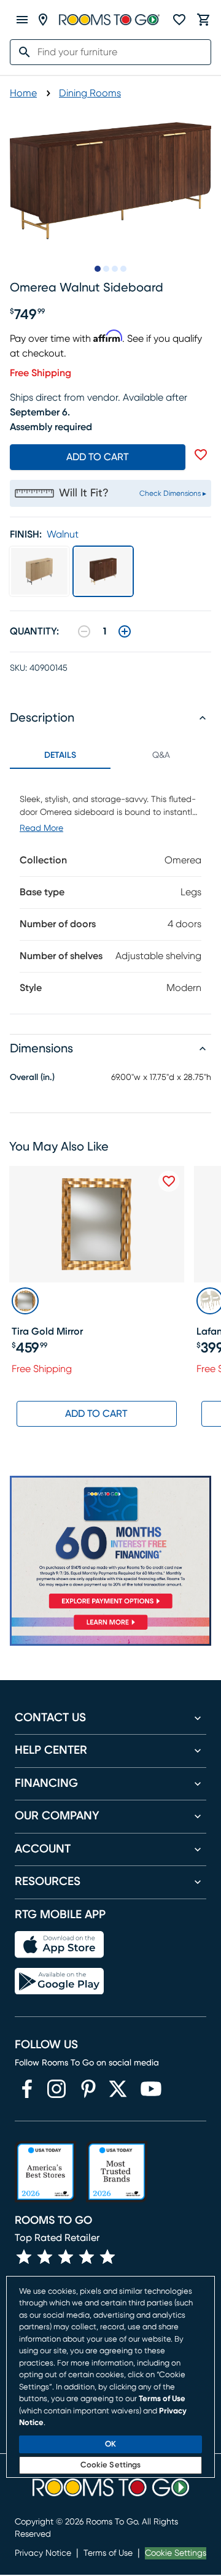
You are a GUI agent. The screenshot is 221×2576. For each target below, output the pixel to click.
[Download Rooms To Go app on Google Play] (59, 1981)
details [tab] (60, 755)
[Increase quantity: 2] (125, 631)
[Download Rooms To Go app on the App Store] (59, 1945)
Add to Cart (96, 1414)
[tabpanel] (110, 891)
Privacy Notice (43, 2553)
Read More (41, 828)
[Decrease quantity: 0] (84, 631)
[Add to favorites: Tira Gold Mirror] (169, 1181)
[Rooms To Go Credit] (110, 1544)
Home (23, 93)
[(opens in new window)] (27, 2089)
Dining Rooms (90, 93)
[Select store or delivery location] (43, 20)
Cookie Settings (176, 2553)
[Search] (21, 52)
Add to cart (98, 457)
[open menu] (22, 20)
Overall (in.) (32, 1078)
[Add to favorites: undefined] (201, 455)
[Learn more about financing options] (110, 1629)
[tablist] (110, 755)
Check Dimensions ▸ (173, 493)
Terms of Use (108, 2553)
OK (110, 2444)
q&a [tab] (161, 755)
